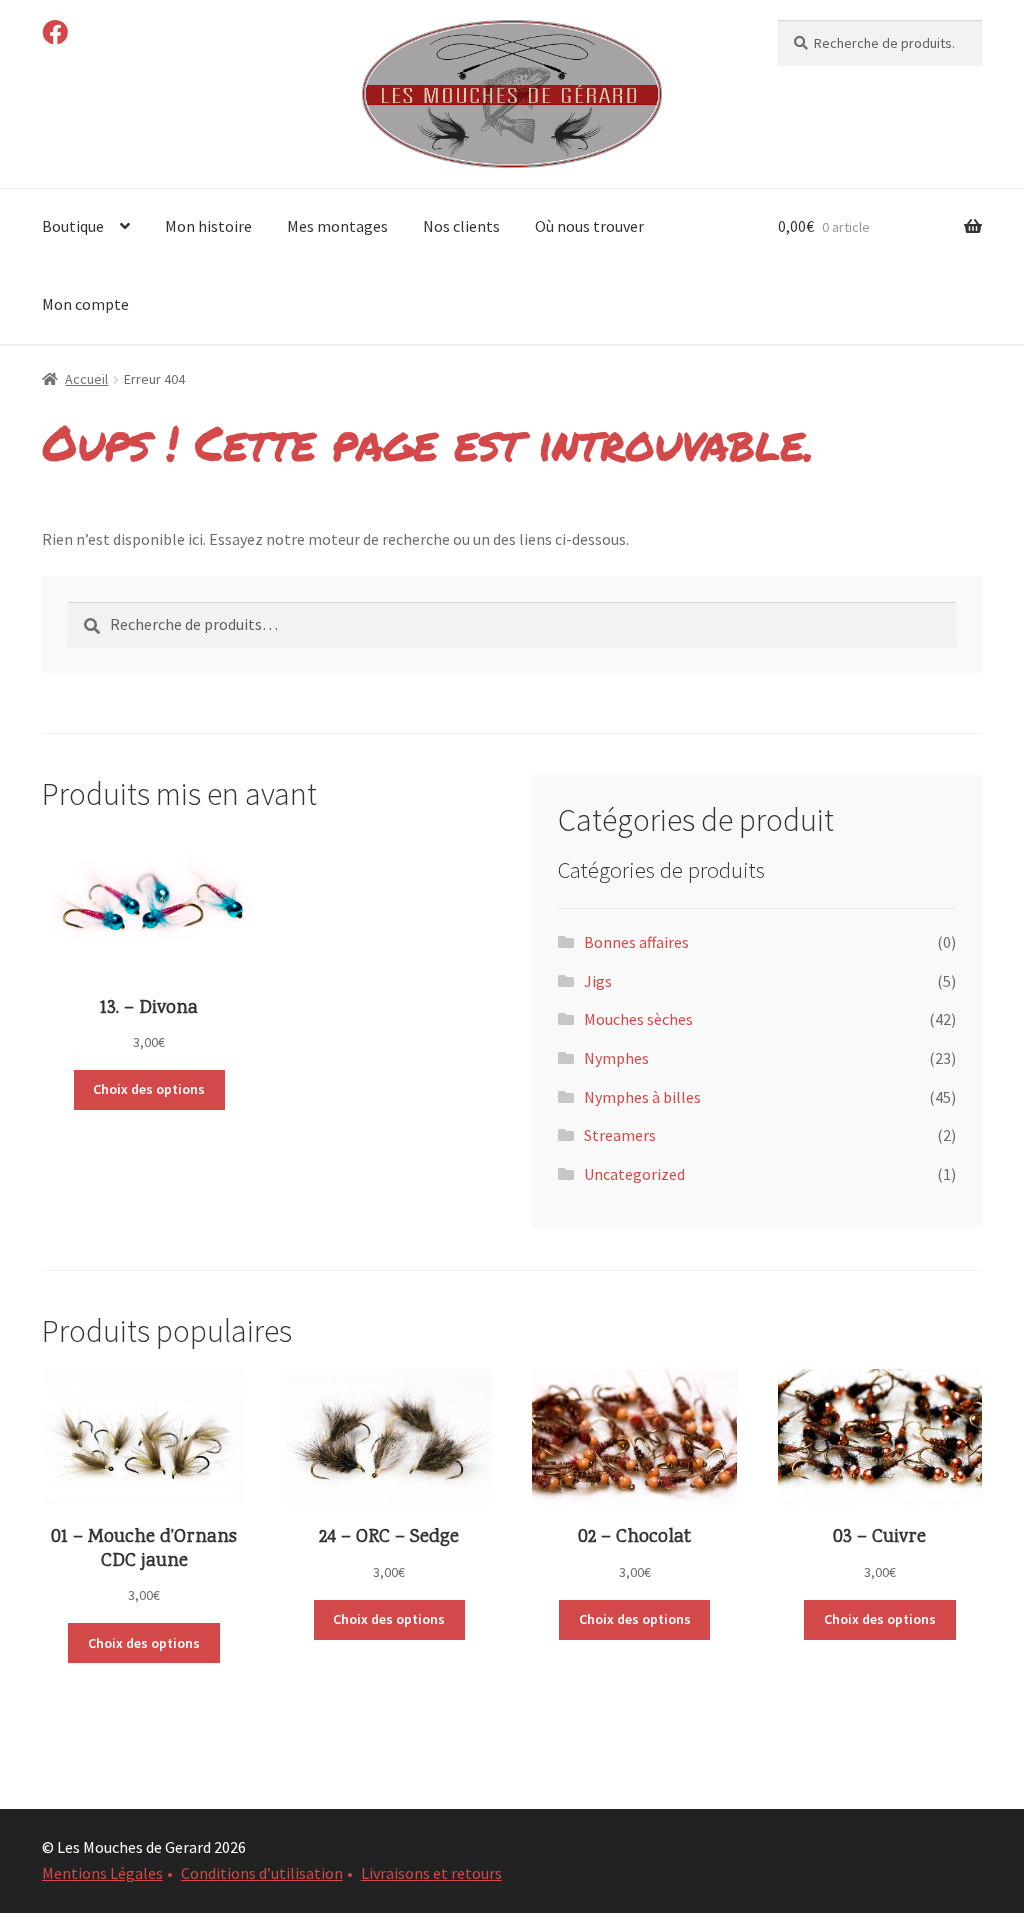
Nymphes (616, 1058)
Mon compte (85, 304)
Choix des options (149, 1089)
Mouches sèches (638, 1019)
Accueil (86, 379)
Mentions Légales (102, 1873)
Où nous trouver (589, 226)
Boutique (73, 226)
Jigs (598, 981)
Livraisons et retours (431, 1873)
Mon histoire (208, 226)
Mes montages (337, 226)
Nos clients (461, 226)
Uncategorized (634, 1174)
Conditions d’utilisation (262, 1873)
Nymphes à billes (642, 1097)
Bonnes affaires (636, 942)
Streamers (620, 1135)
